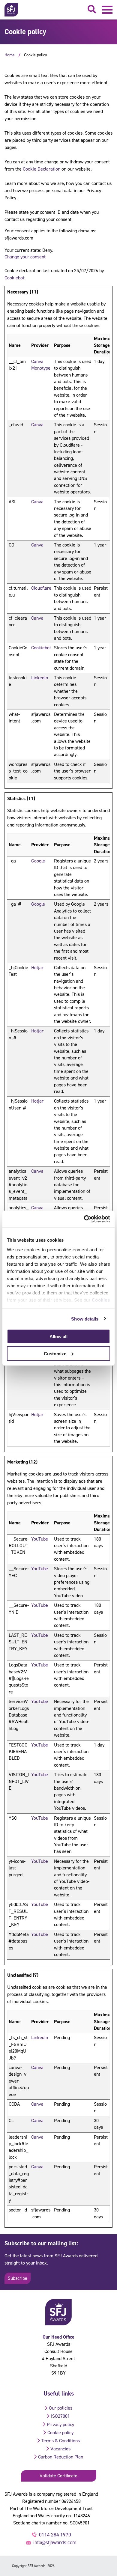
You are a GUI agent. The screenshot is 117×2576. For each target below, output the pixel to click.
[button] (107, 10)
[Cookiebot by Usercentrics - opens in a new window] (84, 1219)
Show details (85, 1319)
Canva (37, 361)
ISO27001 (60, 2416)
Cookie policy (60, 2433)
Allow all (58, 1337)
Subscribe (18, 2278)
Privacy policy (60, 2424)
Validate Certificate (58, 2476)
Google (38, 861)
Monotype (41, 368)
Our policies (61, 2408)
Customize (55, 1353)
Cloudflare (41, 588)
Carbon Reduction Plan (61, 2457)
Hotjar (37, 968)
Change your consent (25, 257)
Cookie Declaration (42, 169)
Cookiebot (14, 278)
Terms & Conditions (61, 2441)
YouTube (40, 1539)
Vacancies (60, 2449)
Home (10, 55)
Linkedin (40, 678)
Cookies (101, 1300)
